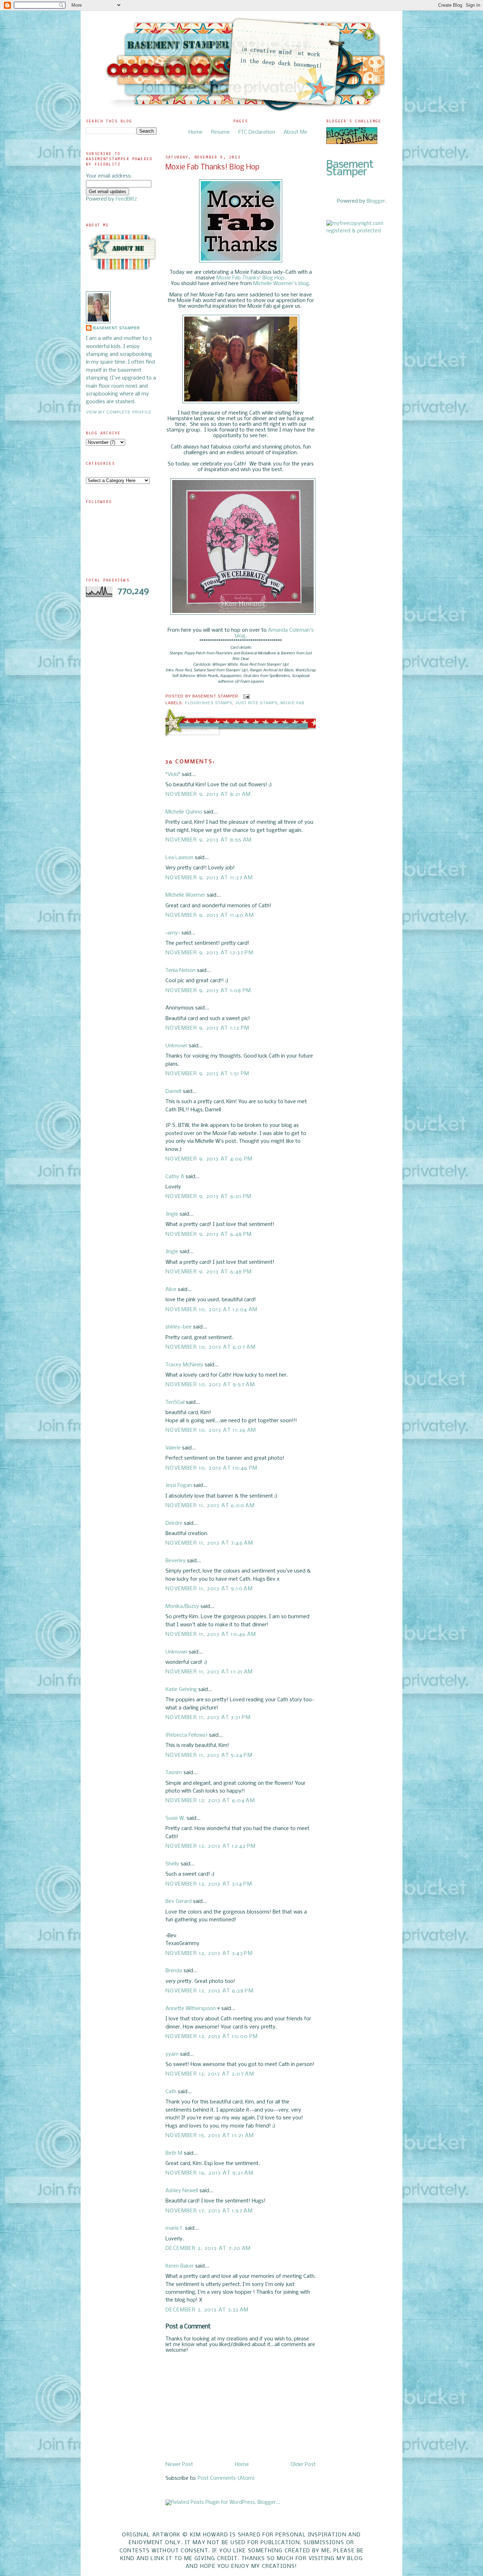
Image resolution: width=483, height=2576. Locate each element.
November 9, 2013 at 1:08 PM (208, 991)
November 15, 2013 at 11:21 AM (210, 2136)
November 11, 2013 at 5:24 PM (209, 1755)
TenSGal (175, 1402)
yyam (172, 2054)
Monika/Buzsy (182, 1607)
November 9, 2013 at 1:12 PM (208, 1028)
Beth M (174, 2153)
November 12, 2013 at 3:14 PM (209, 1884)
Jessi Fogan (179, 1486)
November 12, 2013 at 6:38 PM (210, 1991)
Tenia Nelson (181, 971)
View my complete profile (119, 412)
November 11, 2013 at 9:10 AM (209, 1589)
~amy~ (173, 933)
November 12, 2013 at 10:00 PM (212, 2037)
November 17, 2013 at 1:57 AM (209, 2211)
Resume (220, 132)
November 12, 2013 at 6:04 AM (210, 1801)
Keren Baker (180, 2266)
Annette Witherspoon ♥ (193, 2009)
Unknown (176, 1046)
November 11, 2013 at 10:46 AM (211, 1634)
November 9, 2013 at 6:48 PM (209, 1234)
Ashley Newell (182, 2191)
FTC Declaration (257, 132)
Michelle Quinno (184, 812)
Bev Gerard (179, 1901)
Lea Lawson (179, 858)
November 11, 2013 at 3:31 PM (208, 1718)
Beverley (176, 1561)
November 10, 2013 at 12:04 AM (212, 1310)
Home (196, 132)
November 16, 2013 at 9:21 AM (210, 2173)
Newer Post (179, 2465)
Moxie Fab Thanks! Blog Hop (213, 167)
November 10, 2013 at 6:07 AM (211, 1347)
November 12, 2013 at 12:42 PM (211, 1846)
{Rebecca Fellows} (187, 1735)
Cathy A (175, 1177)
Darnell (173, 1092)
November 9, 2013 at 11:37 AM (209, 878)
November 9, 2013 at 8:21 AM (208, 794)
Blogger (376, 201)
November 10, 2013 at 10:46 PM (212, 1468)
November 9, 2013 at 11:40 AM (210, 915)
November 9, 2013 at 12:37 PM (210, 953)
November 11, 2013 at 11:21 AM (209, 1672)
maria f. (174, 2228)
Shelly (172, 1864)
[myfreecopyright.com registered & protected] (362, 231)
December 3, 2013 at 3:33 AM (207, 2310)
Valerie (173, 1448)
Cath (171, 2092)
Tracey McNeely (184, 1365)
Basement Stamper (117, 328)
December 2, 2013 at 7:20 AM (208, 2248)
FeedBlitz (126, 199)
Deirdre (174, 1523)
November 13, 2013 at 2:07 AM (210, 2074)
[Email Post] (246, 696)
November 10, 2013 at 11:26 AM (211, 1430)
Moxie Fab (292, 703)
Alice (172, 1290)
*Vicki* (173, 775)
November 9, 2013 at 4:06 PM (209, 1159)
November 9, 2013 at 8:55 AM (209, 840)
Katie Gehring (181, 1690)
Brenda (174, 1971)
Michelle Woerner (185, 895)
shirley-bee (179, 1327)
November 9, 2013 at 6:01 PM (209, 1197)
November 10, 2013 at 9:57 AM (210, 1385)
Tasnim (174, 1773)
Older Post (303, 2465)
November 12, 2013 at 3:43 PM (209, 1953)
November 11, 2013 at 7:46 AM (209, 1543)
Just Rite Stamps (257, 703)
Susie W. (175, 1818)
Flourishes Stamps (209, 703)
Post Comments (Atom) (226, 2478)
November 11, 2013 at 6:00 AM (210, 1506)
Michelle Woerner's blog (281, 284)
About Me (295, 132)
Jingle (172, 1214)
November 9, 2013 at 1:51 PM (208, 1074)
